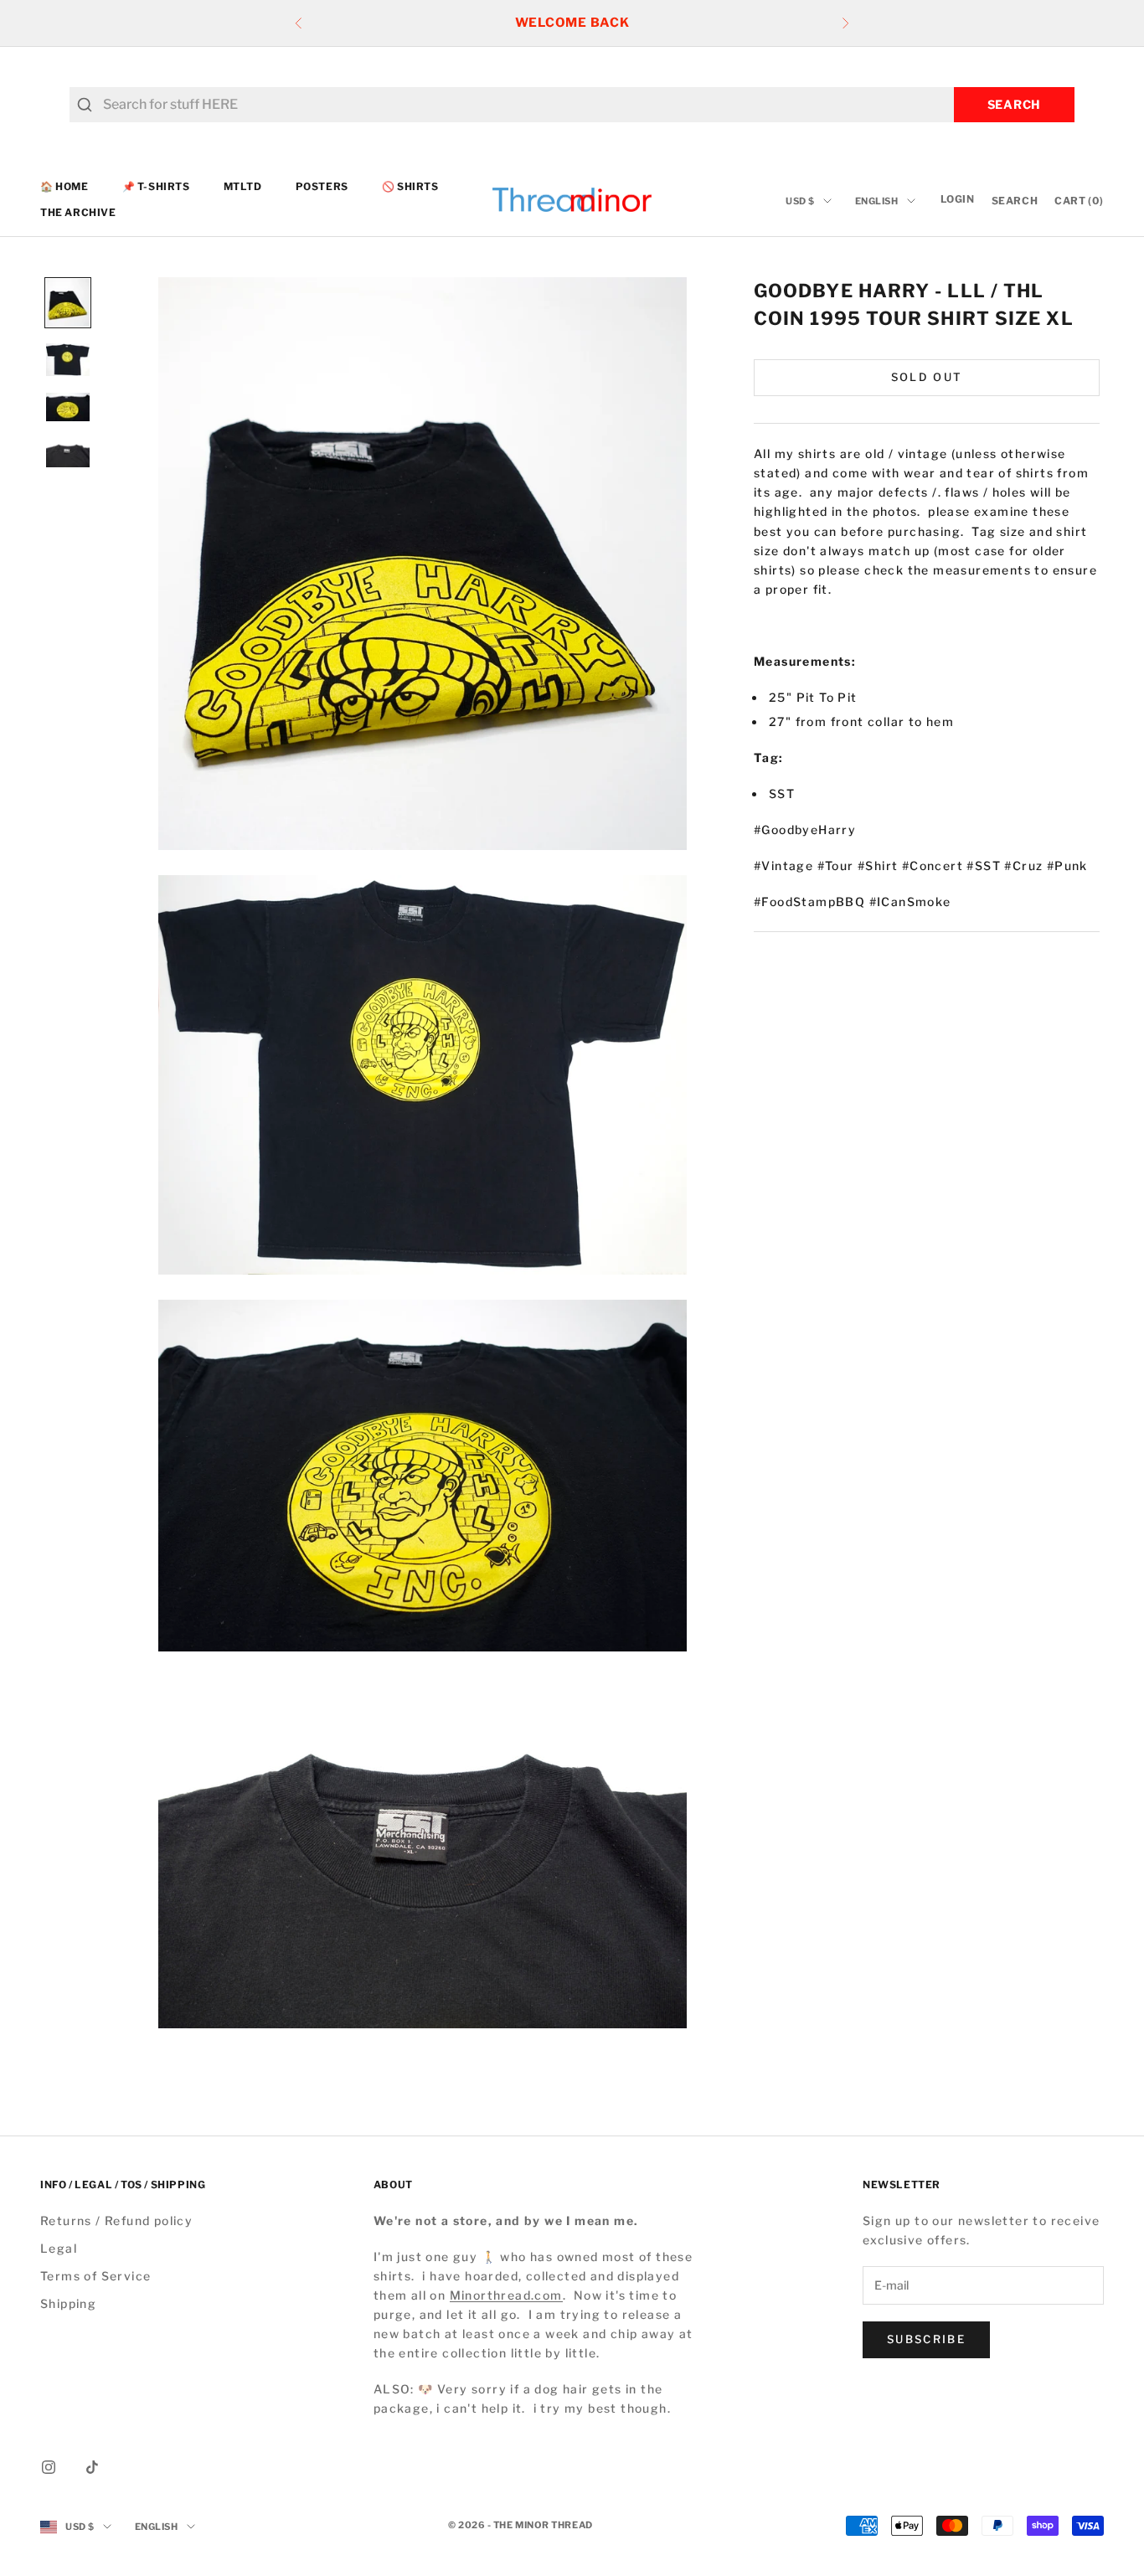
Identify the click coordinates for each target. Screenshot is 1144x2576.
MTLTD (243, 186)
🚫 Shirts (410, 186)
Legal (59, 2248)
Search (1014, 104)
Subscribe (926, 2339)
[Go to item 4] (68, 452)
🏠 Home (64, 186)
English (877, 201)
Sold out (927, 377)
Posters (322, 186)
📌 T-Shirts (156, 186)
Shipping (68, 2303)
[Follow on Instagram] (49, 2467)
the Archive (78, 212)
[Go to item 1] (68, 303)
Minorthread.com (506, 2295)
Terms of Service (95, 2276)
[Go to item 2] (68, 360)
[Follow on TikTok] (92, 2467)
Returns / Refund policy (116, 2221)
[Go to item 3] (68, 407)
